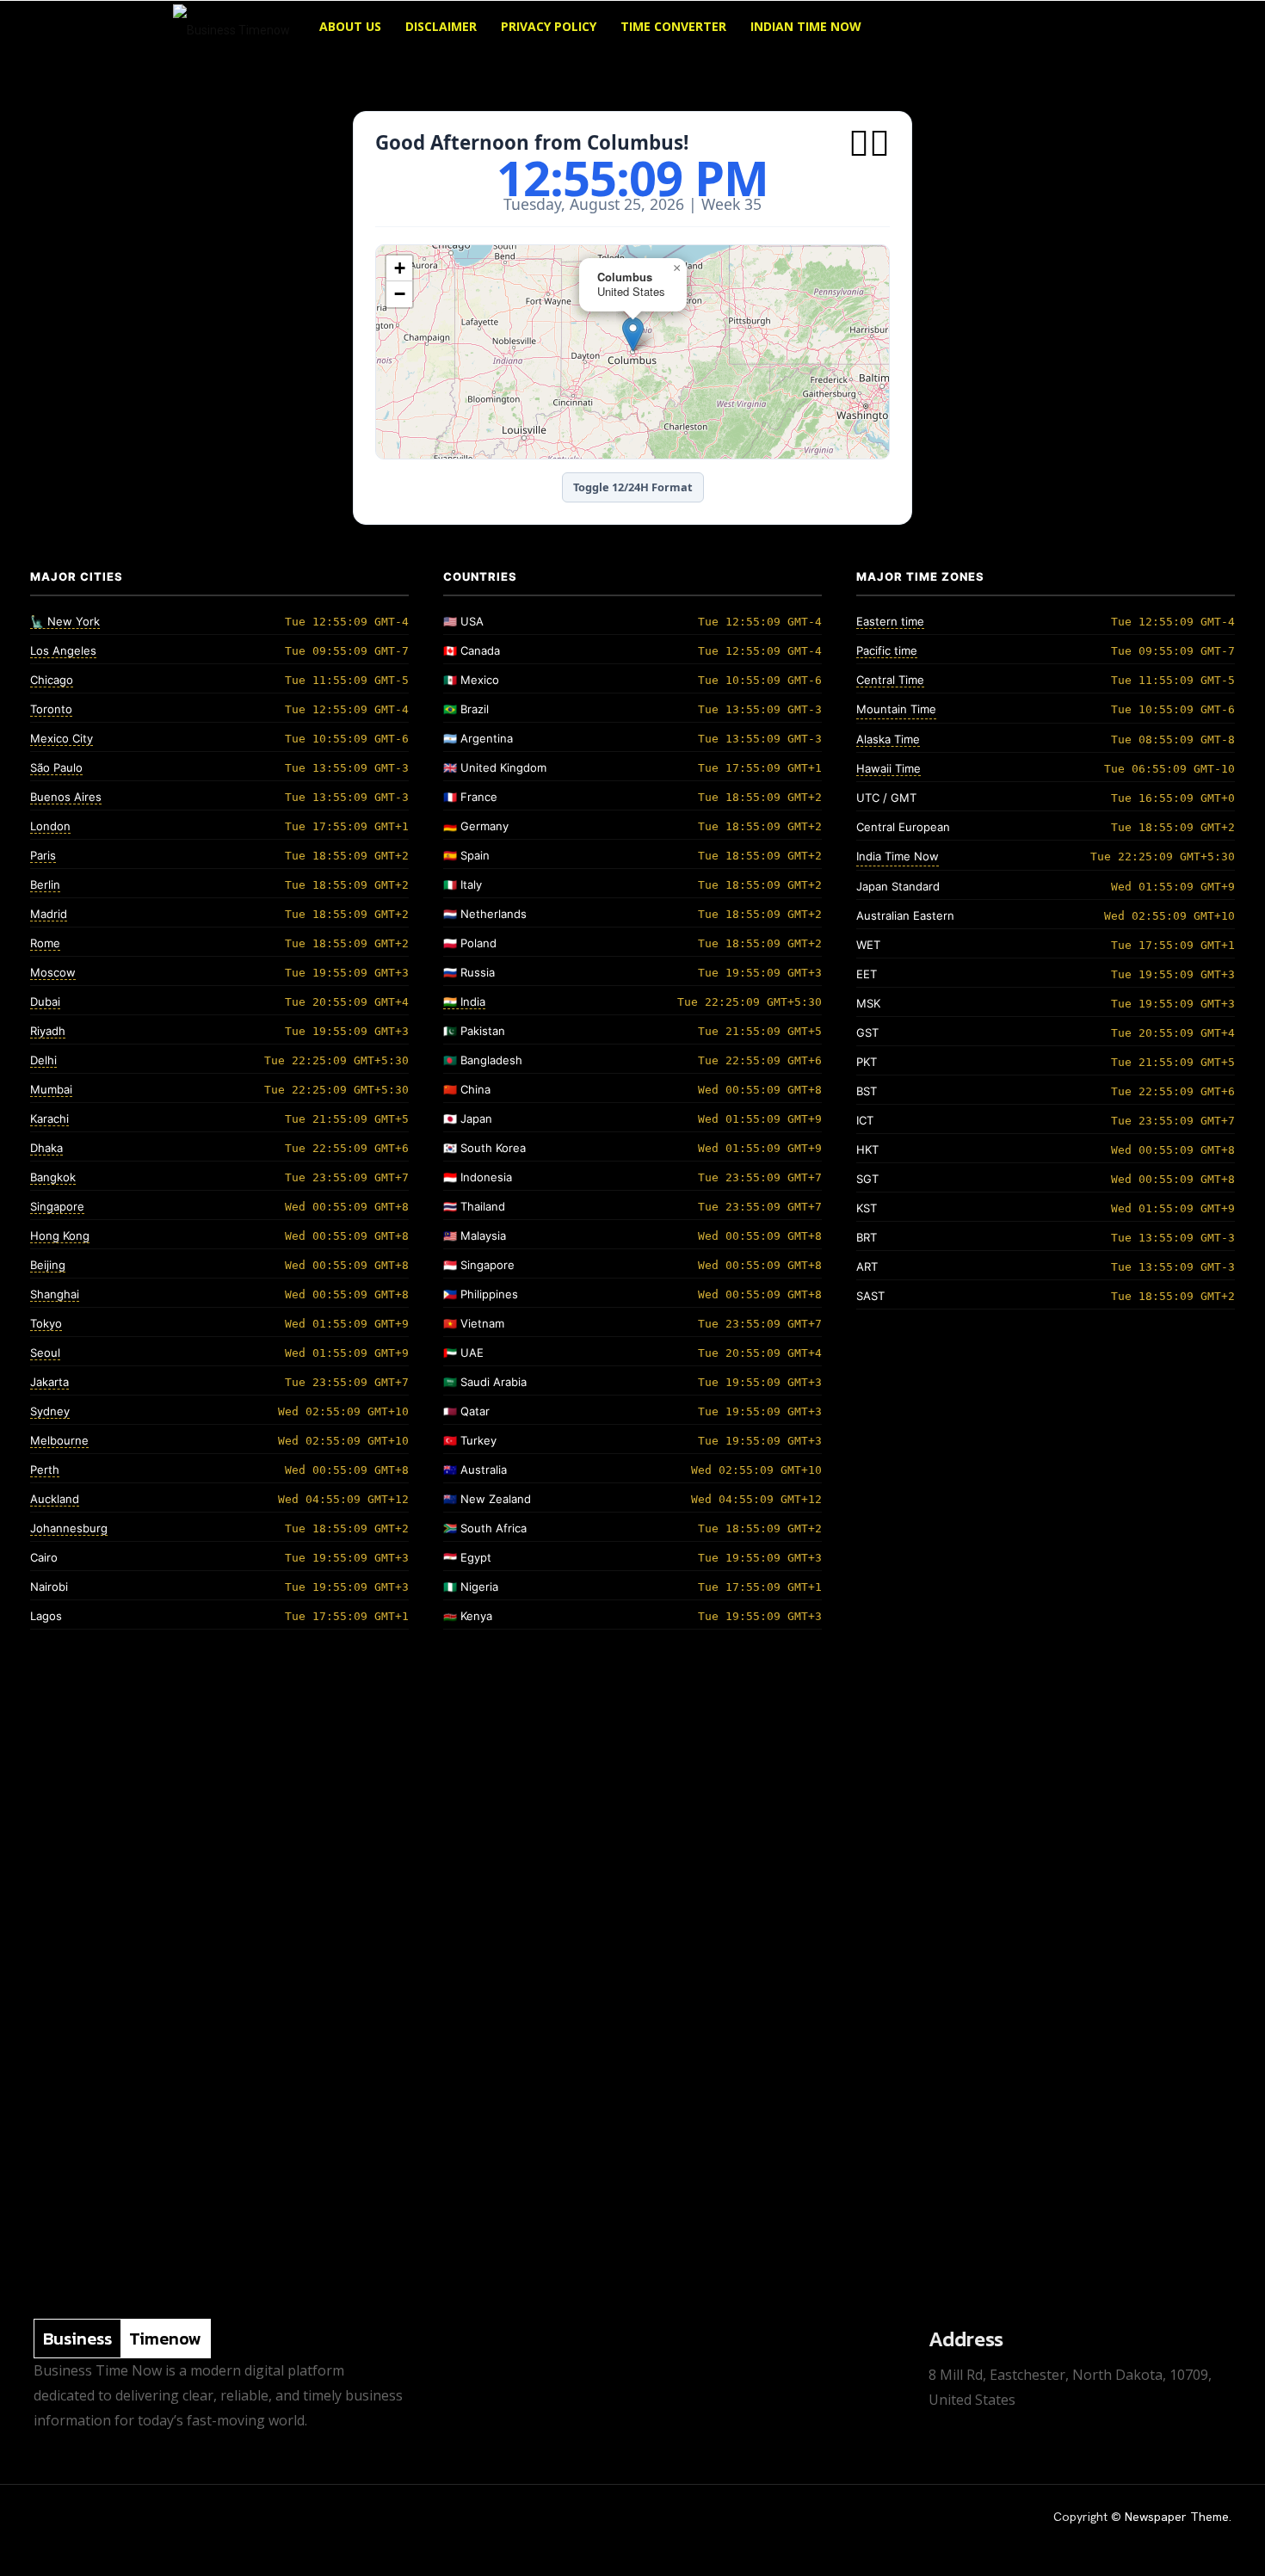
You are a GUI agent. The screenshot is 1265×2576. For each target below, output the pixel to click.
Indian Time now (806, 26)
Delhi (43, 1060)
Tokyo (46, 1323)
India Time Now (898, 856)
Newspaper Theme (1177, 2517)
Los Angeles (63, 650)
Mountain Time (896, 709)
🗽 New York (65, 621)
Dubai (45, 1001)
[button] (1071, 28)
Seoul (45, 1353)
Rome (45, 943)
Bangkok (53, 1177)
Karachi (49, 1119)
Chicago (52, 680)
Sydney (50, 1411)
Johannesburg (69, 1528)
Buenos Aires (66, 797)
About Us (350, 26)
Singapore (57, 1206)
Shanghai (55, 1294)
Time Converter (673, 26)
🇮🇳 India (464, 1001)
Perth (45, 1470)
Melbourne (59, 1440)
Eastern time (890, 621)
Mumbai (51, 1089)
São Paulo (56, 767)
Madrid (49, 914)
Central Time (890, 680)
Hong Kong (60, 1236)
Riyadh (48, 1031)
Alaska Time (888, 739)
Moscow (53, 972)
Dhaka (46, 1148)
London (50, 826)
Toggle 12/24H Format (633, 487)
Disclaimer (441, 26)
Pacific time (887, 650)
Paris (43, 855)
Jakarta (49, 1382)
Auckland (55, 1499)
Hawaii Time (889, 768)
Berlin (45, 884)
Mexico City (62, 738)
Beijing (48, 1265)
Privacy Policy (549, 26)
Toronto (51, 709)
